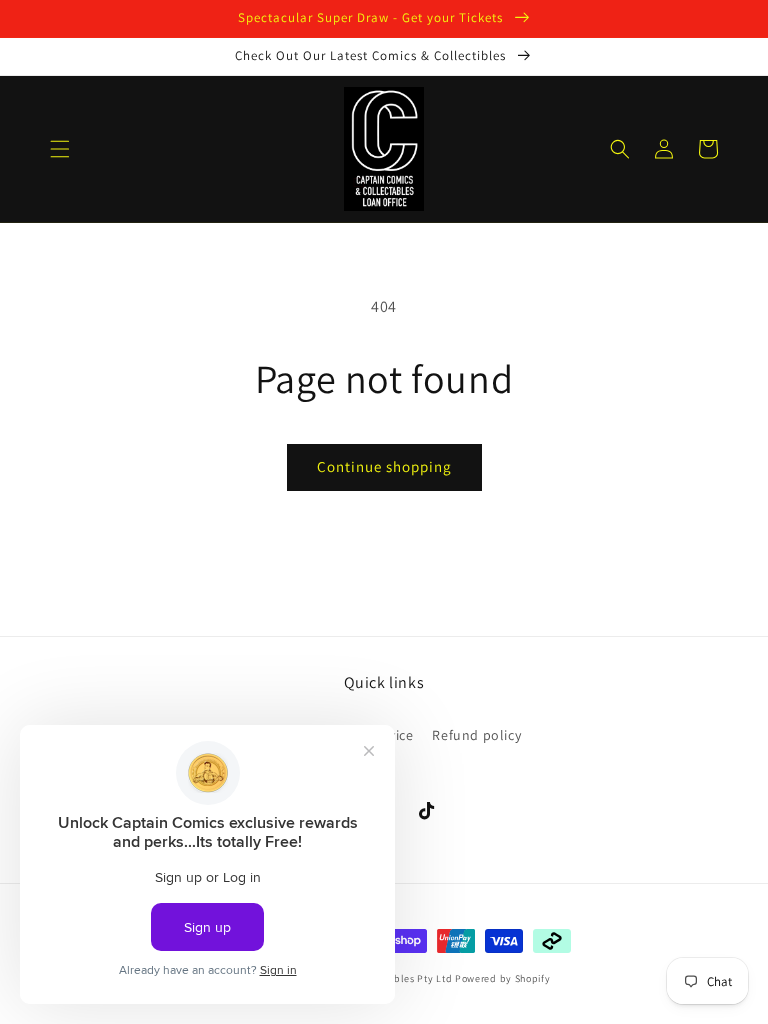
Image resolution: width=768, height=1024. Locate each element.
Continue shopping (384, 466)
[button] (60, 149)
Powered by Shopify (503, 978)
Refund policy (476, 735)
